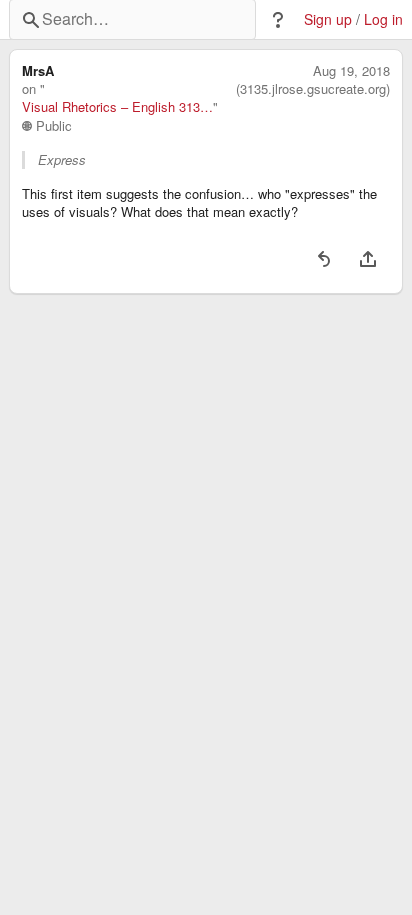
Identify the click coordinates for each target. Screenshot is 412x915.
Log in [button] (383, 19)
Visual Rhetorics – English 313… (117, 107)
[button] (278, 20)
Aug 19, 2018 (351, 71)
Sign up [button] (328, 19)
